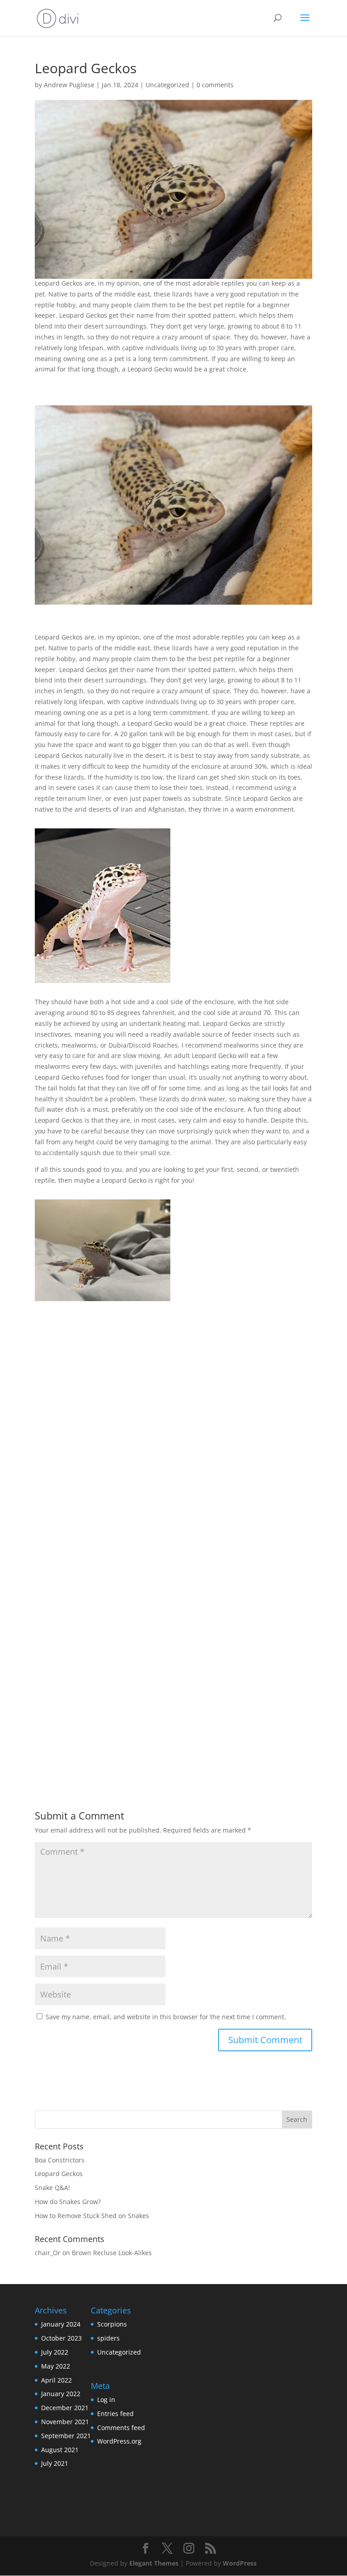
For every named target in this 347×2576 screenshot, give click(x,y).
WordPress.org (119, 2441)
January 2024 (61, 2324)
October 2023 (61, 2338)
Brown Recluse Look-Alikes (112, 2253)
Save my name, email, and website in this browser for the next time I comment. (166, 2017)
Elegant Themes (154, 2563)
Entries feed (115, 2414)
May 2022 (56, 2366)
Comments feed (121, 2428)
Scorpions (112, 2324)
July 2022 (55, 2352)
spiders (108, 2338)
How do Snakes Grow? (68, 2202)
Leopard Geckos (59, 2174)
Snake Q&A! (52, 2188)
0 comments (215, 85)
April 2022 (56, 2380)
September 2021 (66, 2436)
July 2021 (55, 2463)
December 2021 (65, 2408)
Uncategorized (167, 85)
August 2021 (60, 2450)
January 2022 (61, 2394)
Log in (106, 2400)
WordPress (240, 2563)
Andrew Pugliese (69, 85)
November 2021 (65, 2422)
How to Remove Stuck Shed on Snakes (92, 2216)
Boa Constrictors (60, 2160)
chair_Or (48, 2253)
